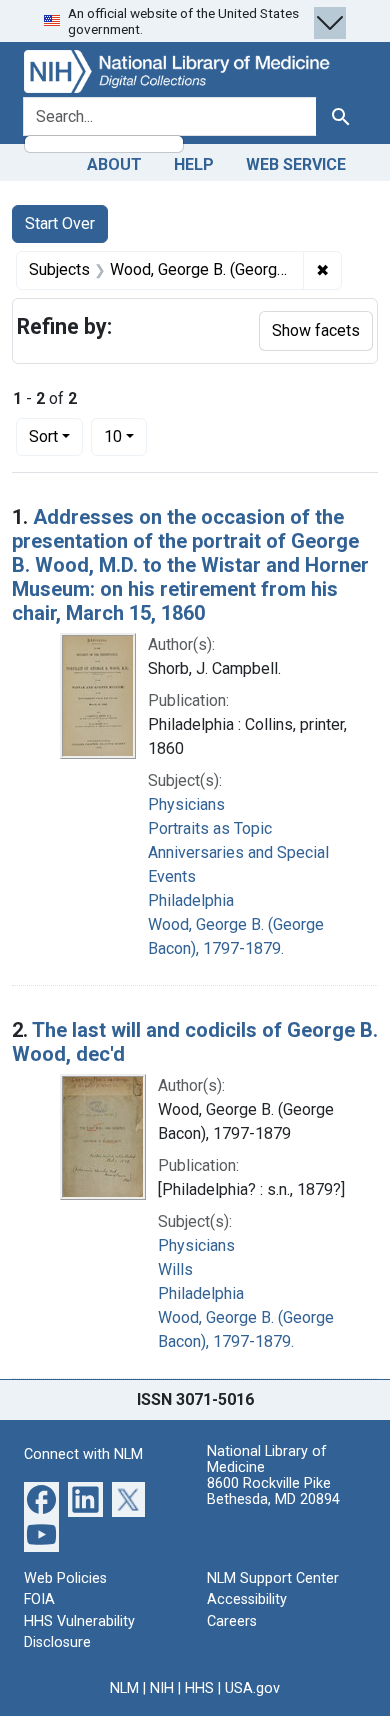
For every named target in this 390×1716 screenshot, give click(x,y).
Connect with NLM (83, 1454)
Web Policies (65, 1578)
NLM (124, 1688)
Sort (43, 436)
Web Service (296, 164)
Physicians (186, 804)
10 (125, 436)
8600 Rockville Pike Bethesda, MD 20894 (273, 1491)
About (114, 164)
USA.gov (252, 1688)
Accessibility (247, 1599)
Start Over (60, 223)
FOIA (39, 1599)
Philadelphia (191, 900)
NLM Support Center (273, 1578)
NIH (162, 1688)
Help (194, 164)
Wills (175, 1269)
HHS (199, 1688)
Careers (232, 1621)
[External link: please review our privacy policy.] (41, 1497)
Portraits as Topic (210, 828)
